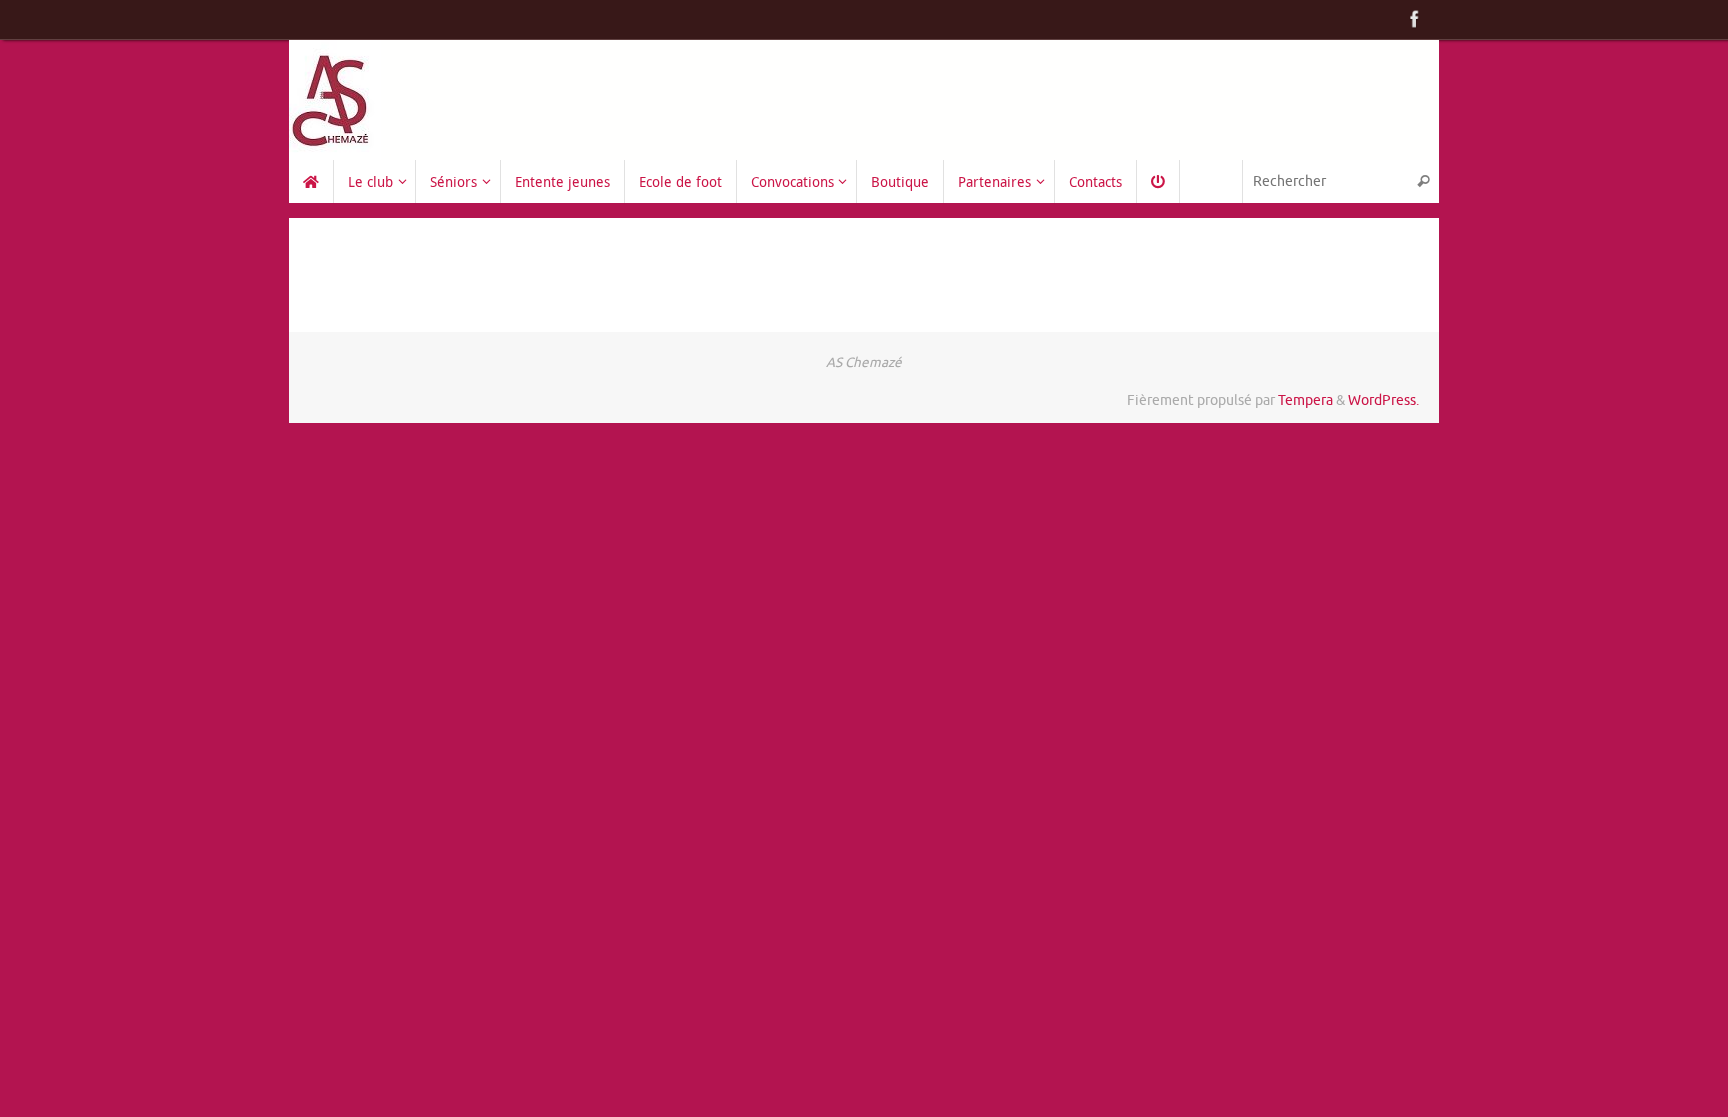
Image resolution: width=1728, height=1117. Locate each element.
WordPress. (1383, 400)
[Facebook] (1415, 19)
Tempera (1305, 400)
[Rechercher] (1423, 181)
